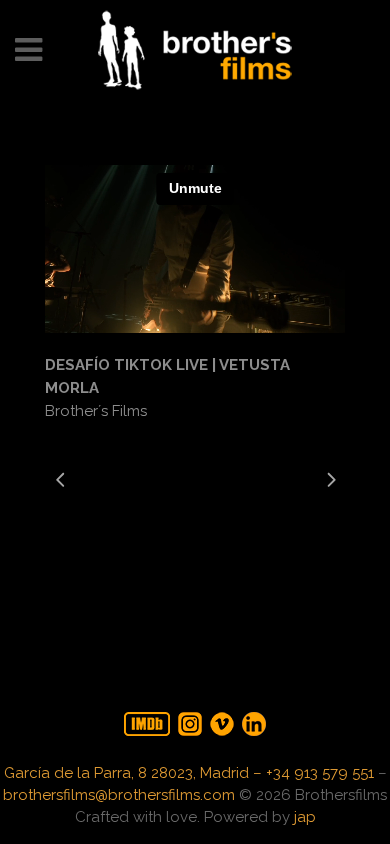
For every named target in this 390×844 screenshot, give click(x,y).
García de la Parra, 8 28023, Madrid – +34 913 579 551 (189, 773)
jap (305, 817)
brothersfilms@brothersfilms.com (119, 795)
